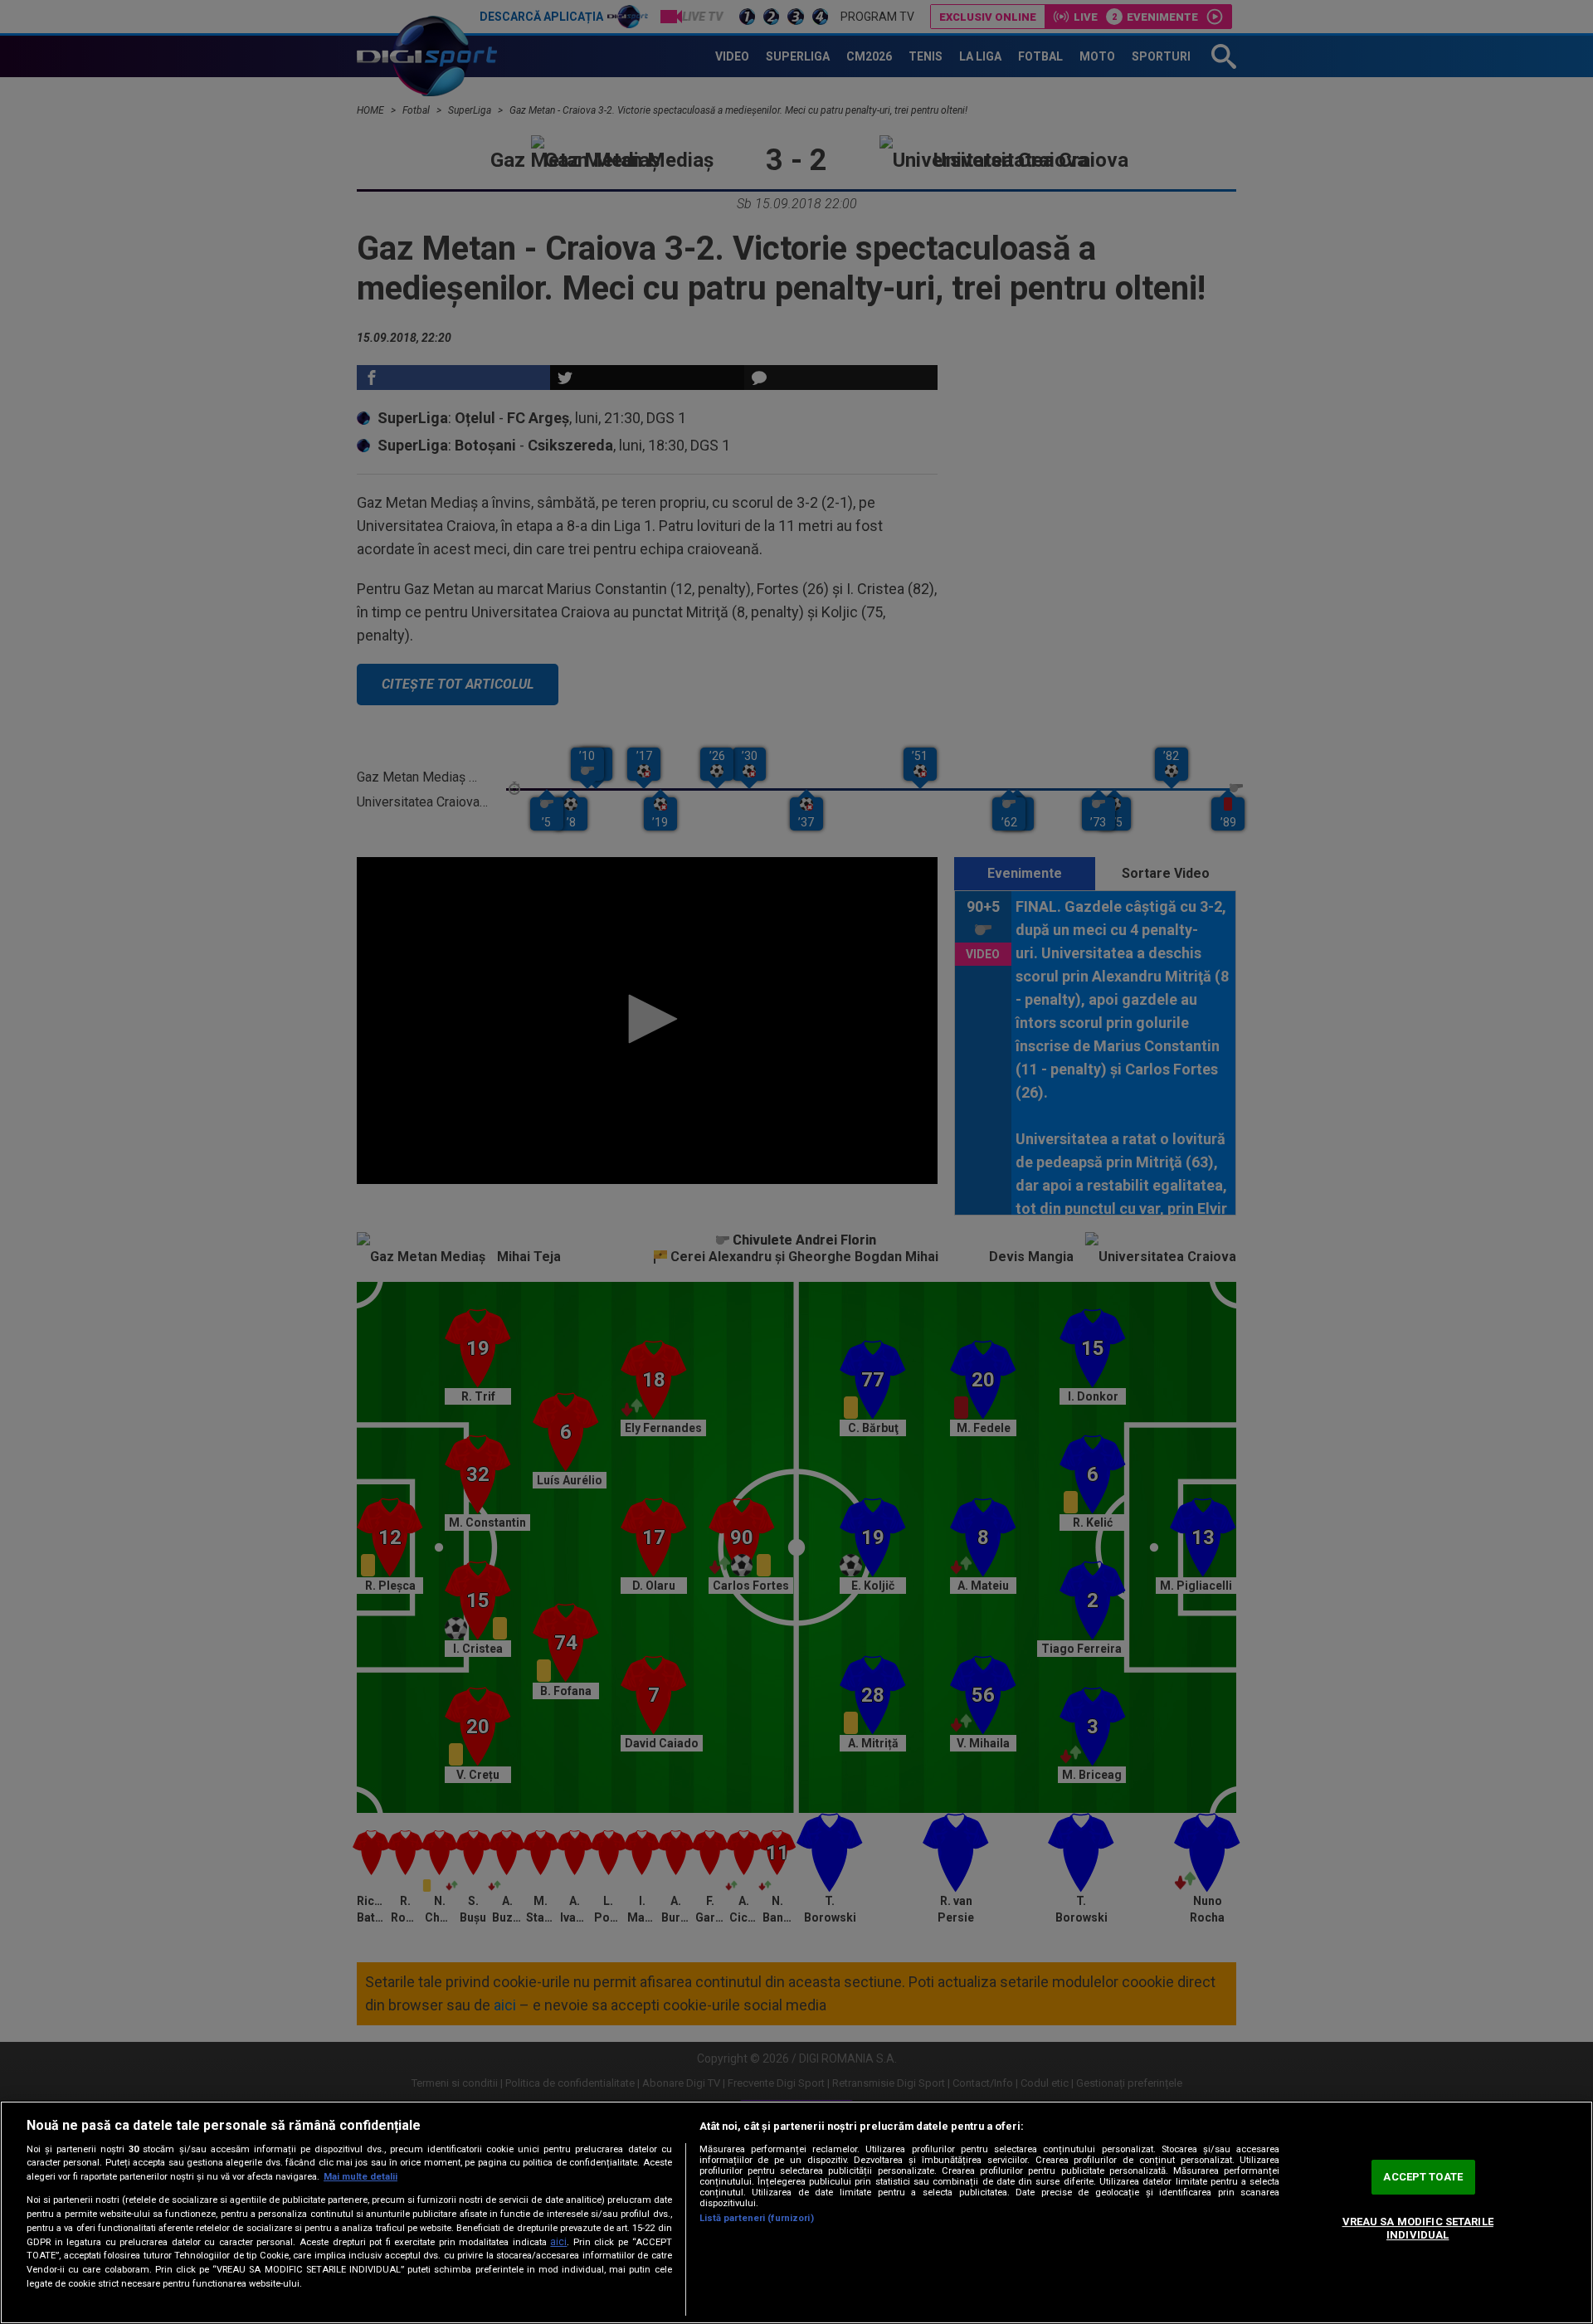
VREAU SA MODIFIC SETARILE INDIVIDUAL (1418, 2228)
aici (558, 2242)
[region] (796, 2212)
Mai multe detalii (360, 2177)
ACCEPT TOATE (1423, 2178)
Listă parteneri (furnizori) (757, 2218)
